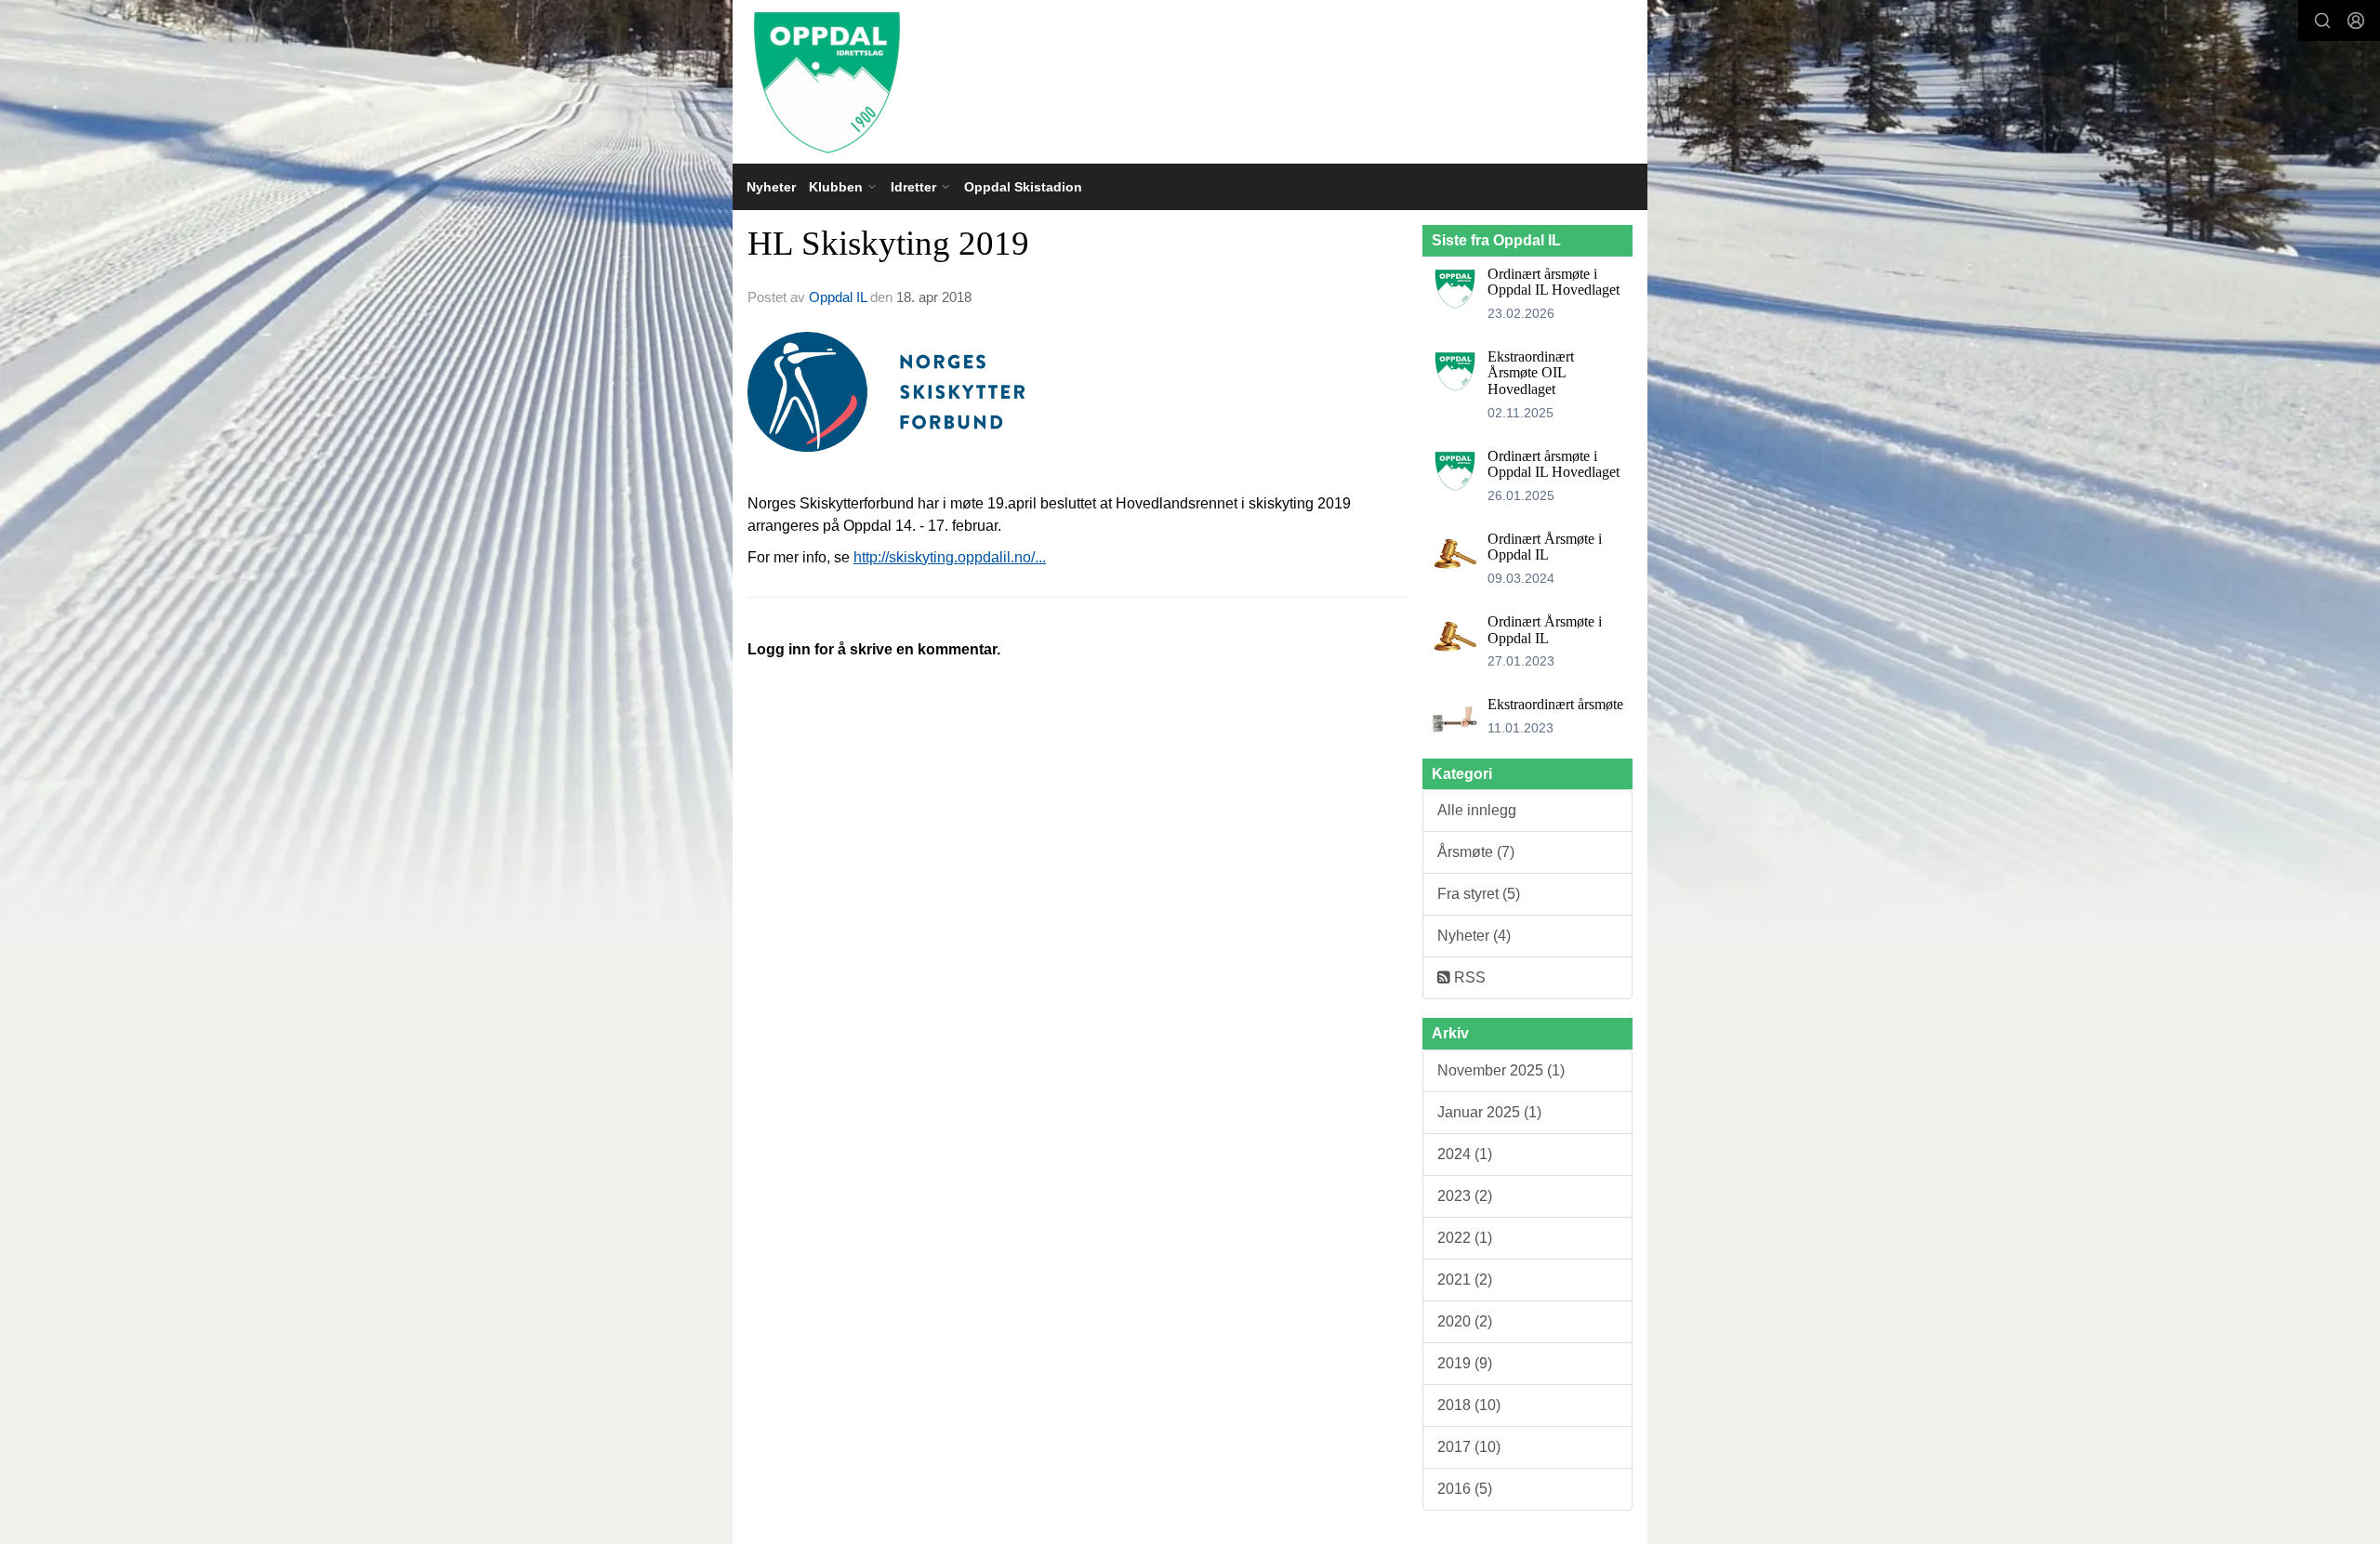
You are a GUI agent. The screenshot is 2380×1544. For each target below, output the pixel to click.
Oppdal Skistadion (1023, 187)
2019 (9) (1465, 1363)
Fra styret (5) (1479, 894)
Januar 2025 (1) (1489, 1112)
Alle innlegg (1477, 810)
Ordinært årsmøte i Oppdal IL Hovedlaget (1554, 282)
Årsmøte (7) (1476, 852)
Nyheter (771, 187)
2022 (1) (1465, 1238)
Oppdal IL (838, 297)
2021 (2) (1465, 1280)
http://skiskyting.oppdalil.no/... (950, 557)
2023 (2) (1465, 1196)
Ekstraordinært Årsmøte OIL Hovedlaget (1531, 373)
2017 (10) (1469, 1447)
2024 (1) (1465, 1154)
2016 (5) (1465, 1489)
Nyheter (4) (1474, 936)
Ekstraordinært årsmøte (1555, 704)
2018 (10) (1469, 1405)
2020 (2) (1465, 1321)
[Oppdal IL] (1190, 82)
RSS (1468, 977)
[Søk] (2322, 20)
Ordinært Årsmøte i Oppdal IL (1545, 547)
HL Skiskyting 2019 (888, 243)
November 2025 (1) (1501, 1070)
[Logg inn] (2356, 20)
